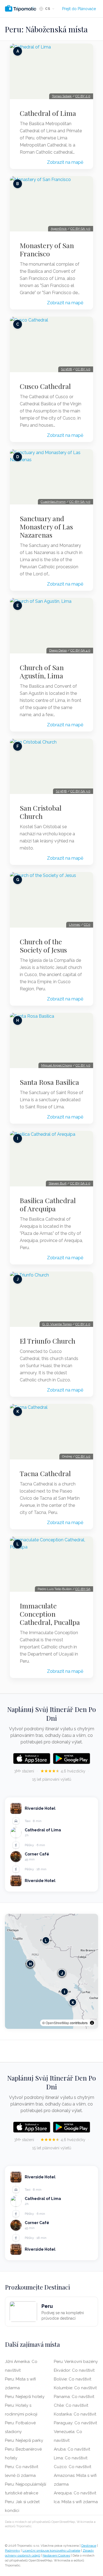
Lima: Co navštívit (71, 2458)
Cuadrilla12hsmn (53, 502)
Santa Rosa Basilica (49, 1082)
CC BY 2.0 (83, 96)
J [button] (62, 1973)
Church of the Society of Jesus (43, 946)
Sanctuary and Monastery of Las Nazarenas (46, 527)
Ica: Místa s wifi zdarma (76, 2502)
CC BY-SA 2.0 (80, 1183)
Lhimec (75, 925)
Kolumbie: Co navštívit (75, 2388)
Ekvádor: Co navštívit (74, 2370)
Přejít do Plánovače (79, 9)
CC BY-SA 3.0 (80, 229)
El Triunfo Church (48, 1341)
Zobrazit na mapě (65, 162)
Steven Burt (58, 1183)
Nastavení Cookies (56, 2555)
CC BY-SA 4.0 (80, 650)
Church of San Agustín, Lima (42, 672)
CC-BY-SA (83, 1589)
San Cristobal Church (41, 812)
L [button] (46, 1940)
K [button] (73, 2002)
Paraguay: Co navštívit (75, 2423)
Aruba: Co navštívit (72, 2449)
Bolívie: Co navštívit (73, 2379)
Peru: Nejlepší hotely (25, 2397)
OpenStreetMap (57, 2023)
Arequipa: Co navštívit (75, 2493)
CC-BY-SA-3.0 (80, 502)
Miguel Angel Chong (57, 1065)
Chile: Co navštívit (71, 2405)
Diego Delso (58, 650)
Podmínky (12, 2551)
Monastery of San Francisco (47, 249)
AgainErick (59, 229)
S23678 (66, 369)
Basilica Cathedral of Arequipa (48, 1204)
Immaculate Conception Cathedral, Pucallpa (50, 1614)
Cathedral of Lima (48, 113)
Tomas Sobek (62, 96)
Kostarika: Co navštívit (75, 2414)
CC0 (87, 925)
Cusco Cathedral (45, 386)
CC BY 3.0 (83, 369)
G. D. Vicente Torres (57, 1324)
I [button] (65, 1992)
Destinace (89, 2546)
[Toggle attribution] (92, 2023)
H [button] (30, 1964)
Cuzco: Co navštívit (73, 2467)
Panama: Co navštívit (74, 2397)
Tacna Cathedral (45, 1473)
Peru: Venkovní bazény (76, 2362)
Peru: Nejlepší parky (24, 2440)
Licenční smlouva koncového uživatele (51, 2551)
